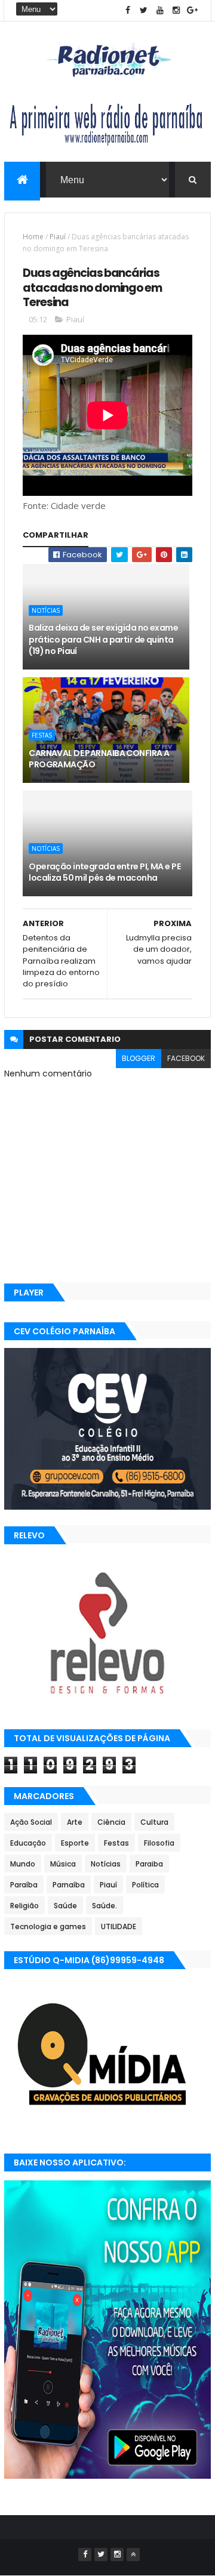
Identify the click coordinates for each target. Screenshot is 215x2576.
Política (145, 1885)
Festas (42, 735)
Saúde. (105, 1906)
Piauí (58, 237)
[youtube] (160, 10)
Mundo (23, 1864)
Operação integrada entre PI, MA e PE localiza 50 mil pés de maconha (105, 872)
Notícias (46, 610)
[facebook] (128, 10)
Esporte (75, 1843)
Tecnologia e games (48, 1926)
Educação (28, 1843)
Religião (24, 1906)
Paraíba (24, 1885)
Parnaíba (69, 1885)
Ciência (111, 1822)
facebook (186, 1058)
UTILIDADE (119, 1926)
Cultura (154, 1822)
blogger (139, 1058)
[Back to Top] (133, 2555)
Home (33, 237)
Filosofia (159, 1843)
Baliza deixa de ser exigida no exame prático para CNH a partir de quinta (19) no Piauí (103, 639)
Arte (75, 1822)
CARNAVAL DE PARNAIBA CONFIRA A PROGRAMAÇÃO (99, 759)
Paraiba (149, 1864)
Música (63, 1864)
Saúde (65, 1906)
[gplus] (192, 10)
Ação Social (31, 1822)
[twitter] (144, 10)
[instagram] (176, 10)
